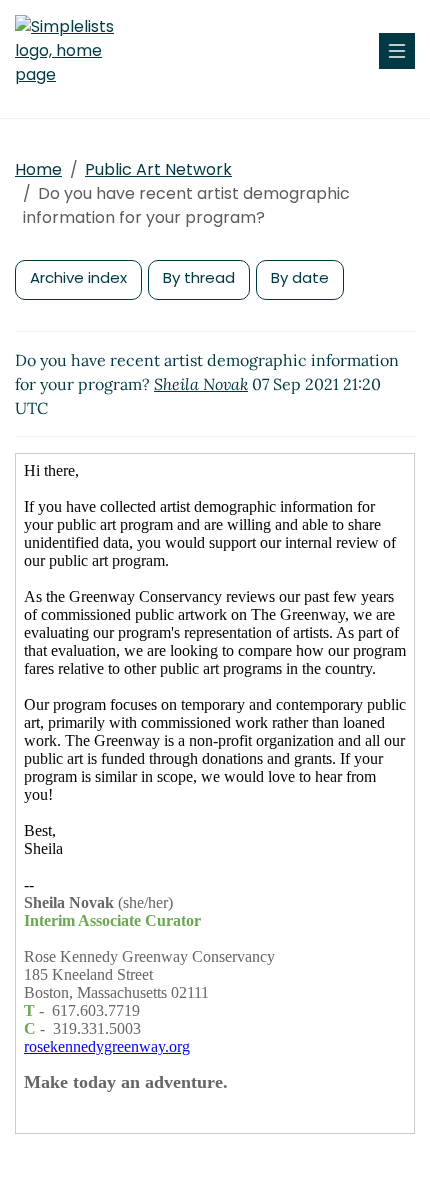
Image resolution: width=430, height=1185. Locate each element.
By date (300, 277)
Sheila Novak (201, 384)
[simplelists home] (75, 51)
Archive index (78, 277)
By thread (199, 277)
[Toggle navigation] (397, 51)
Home (38, 169)
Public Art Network (158, 169)
